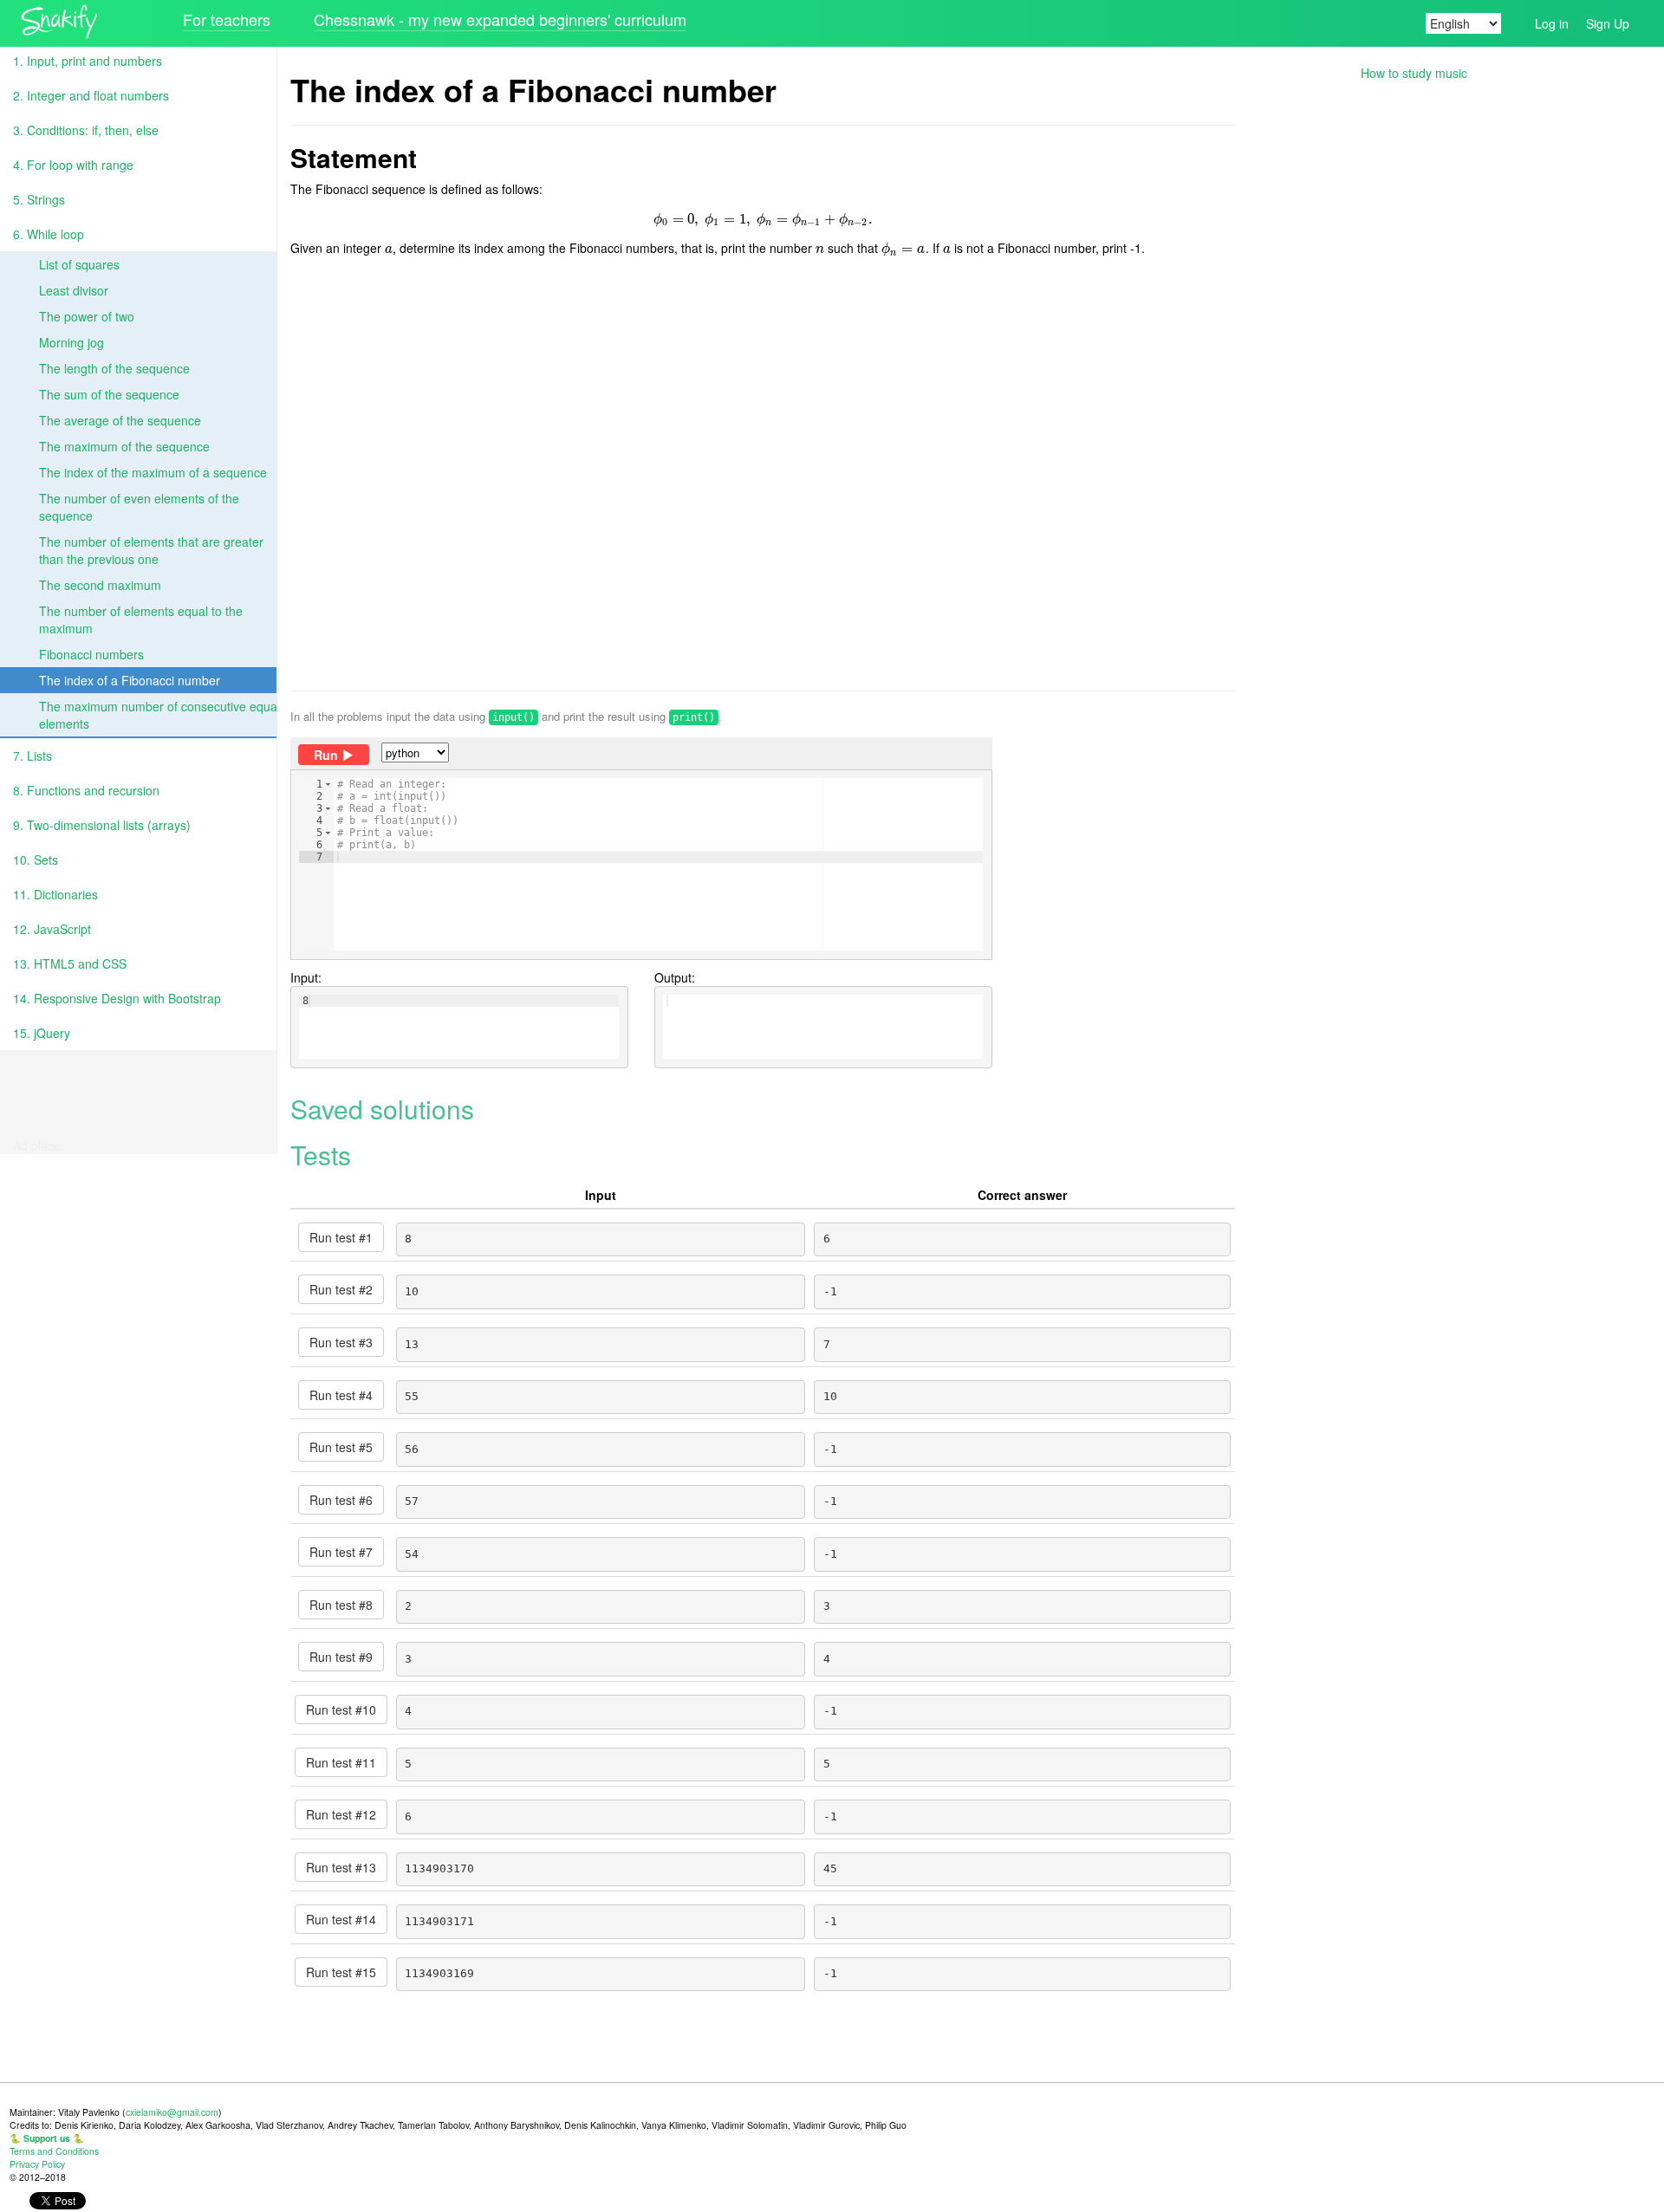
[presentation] (763, 218)
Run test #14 (341, 1919)
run (326, 755)
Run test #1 (341, 1237)
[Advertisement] (763, 474)
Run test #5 (341, 1447)
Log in (1552, 23)
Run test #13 (341, 1867)
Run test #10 (341, 1709)
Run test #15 (341, 1972)
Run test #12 (341, 1814)
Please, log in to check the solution (621, 892)
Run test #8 (341, 1605)
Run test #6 (341, 1500)
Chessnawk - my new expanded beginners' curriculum (500, 19)
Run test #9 (341, 1657)
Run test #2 (341, 1289)
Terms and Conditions (54, 2151)
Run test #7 (341, 1552)
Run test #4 (341, 1395)
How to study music (1414, 73)
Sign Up (1608, 23)
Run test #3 (341, 1342)
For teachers (227, 19)
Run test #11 (341, 1762)
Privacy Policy (37, 2164)
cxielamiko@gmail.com (172, 2112)
